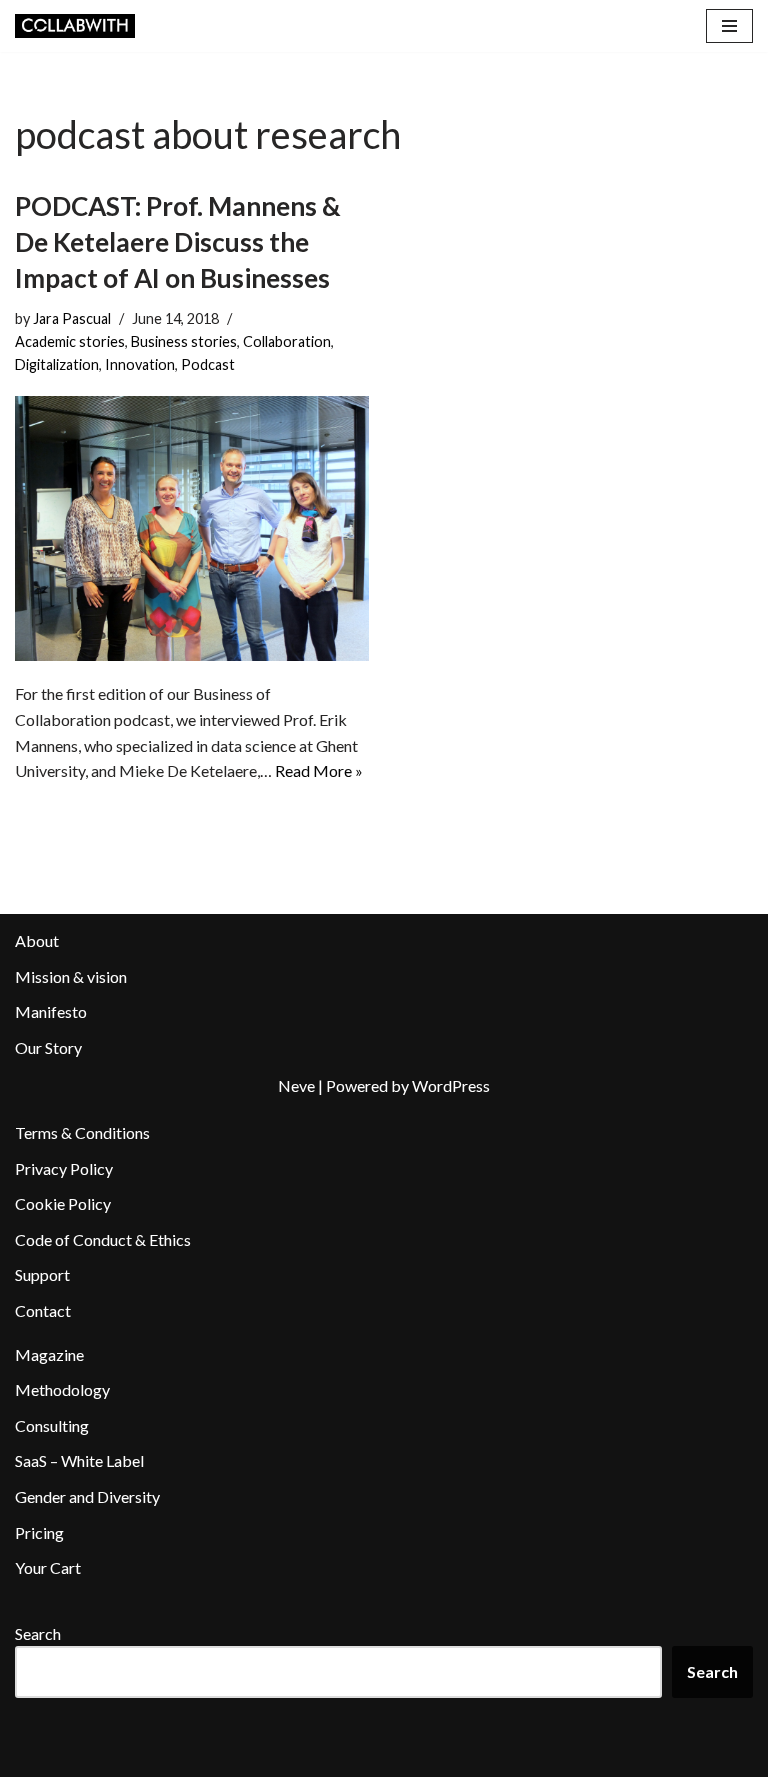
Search (38, 1633)
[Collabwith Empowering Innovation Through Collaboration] (75, 26)
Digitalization (57, 364)
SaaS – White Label (79, 1460)
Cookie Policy (63, 1203)
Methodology (62, 1389)
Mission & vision (71, 976)
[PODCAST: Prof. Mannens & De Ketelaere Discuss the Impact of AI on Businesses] (192, 529)
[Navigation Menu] (729, 26)
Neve (296, 1085)
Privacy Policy (64, 1168)
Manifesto (51, 1011)
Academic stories (70, 341)
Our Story (48, 1047)
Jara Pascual (72, 318)
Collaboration (287, 341)
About (37, 940)
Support (42, 1274)
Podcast (208, 364)
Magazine (49, 1354)
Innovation (140, 364)
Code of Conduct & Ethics (103, 1239)
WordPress (451, 1085)
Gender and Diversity (87, 1496)
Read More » (319, 770)
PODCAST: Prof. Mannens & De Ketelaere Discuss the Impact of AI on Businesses (178, 242)
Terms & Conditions (82, 1132)
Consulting (52, 1425)
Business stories (184, 341)
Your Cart (48, 1567)
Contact (43, 1310)
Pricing (39, 1532)
